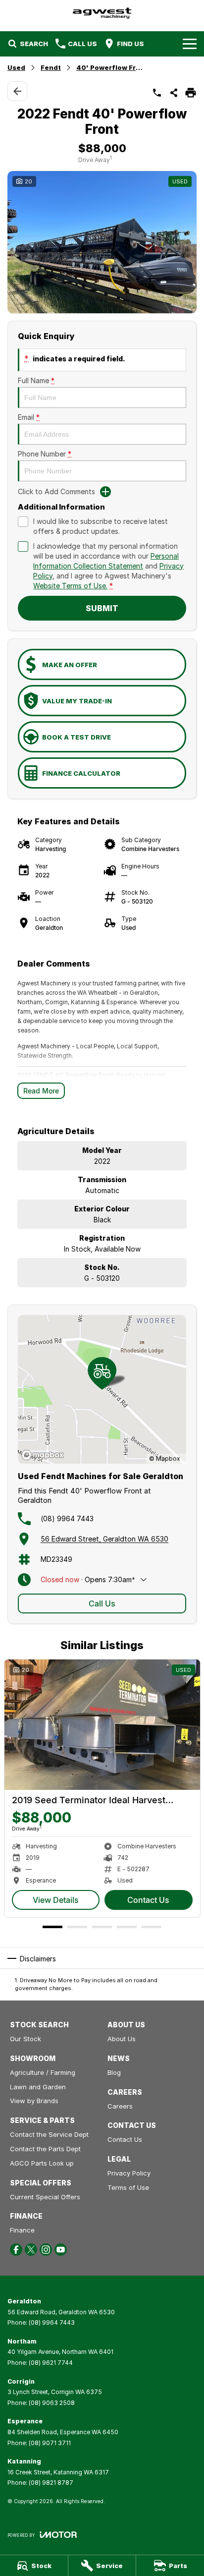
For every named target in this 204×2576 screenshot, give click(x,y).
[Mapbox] (45, 1455)
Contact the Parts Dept (45, 2149)
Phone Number (45, 454)
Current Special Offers (45, 2197)
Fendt (51, 67)
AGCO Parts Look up (42, 2163)
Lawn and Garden (38, 2087)
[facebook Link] (16, 2250)
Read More (41, 1091)
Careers (120, 2106)
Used (16, 67)
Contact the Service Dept (49, 2134)
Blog (114, 2072)
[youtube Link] (61, 2250)
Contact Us (148, 1900)
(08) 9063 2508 (52, 2403)
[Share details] (174, 93)
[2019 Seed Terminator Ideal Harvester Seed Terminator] (102, 1725)
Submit (102, 608)
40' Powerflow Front (111, 67)
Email (29, 417)
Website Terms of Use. (70, 586)
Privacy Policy (129, 2173)
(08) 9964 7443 (67, 1518)
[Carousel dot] (52, 1927)
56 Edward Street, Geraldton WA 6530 (104, 1539)
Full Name (36, 380)
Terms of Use (128, 2187)
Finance (22, 2230)
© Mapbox (165, 1459)
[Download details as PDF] (191, 93)
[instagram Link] (46, 2250)
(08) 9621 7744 (51, 2363)
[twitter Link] (31, 2250)
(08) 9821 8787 (51, 2483)
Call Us (102, 1603)
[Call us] (157, 93)
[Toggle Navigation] (190, 44)
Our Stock (25, 2039)
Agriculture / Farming (43, 2072)
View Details (56, 1900)
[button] (102, 242)
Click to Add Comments (56, 491)
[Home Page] (102, 13)
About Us (122, 2039)
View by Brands (34, 2101)
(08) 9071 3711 (50, 2443)
